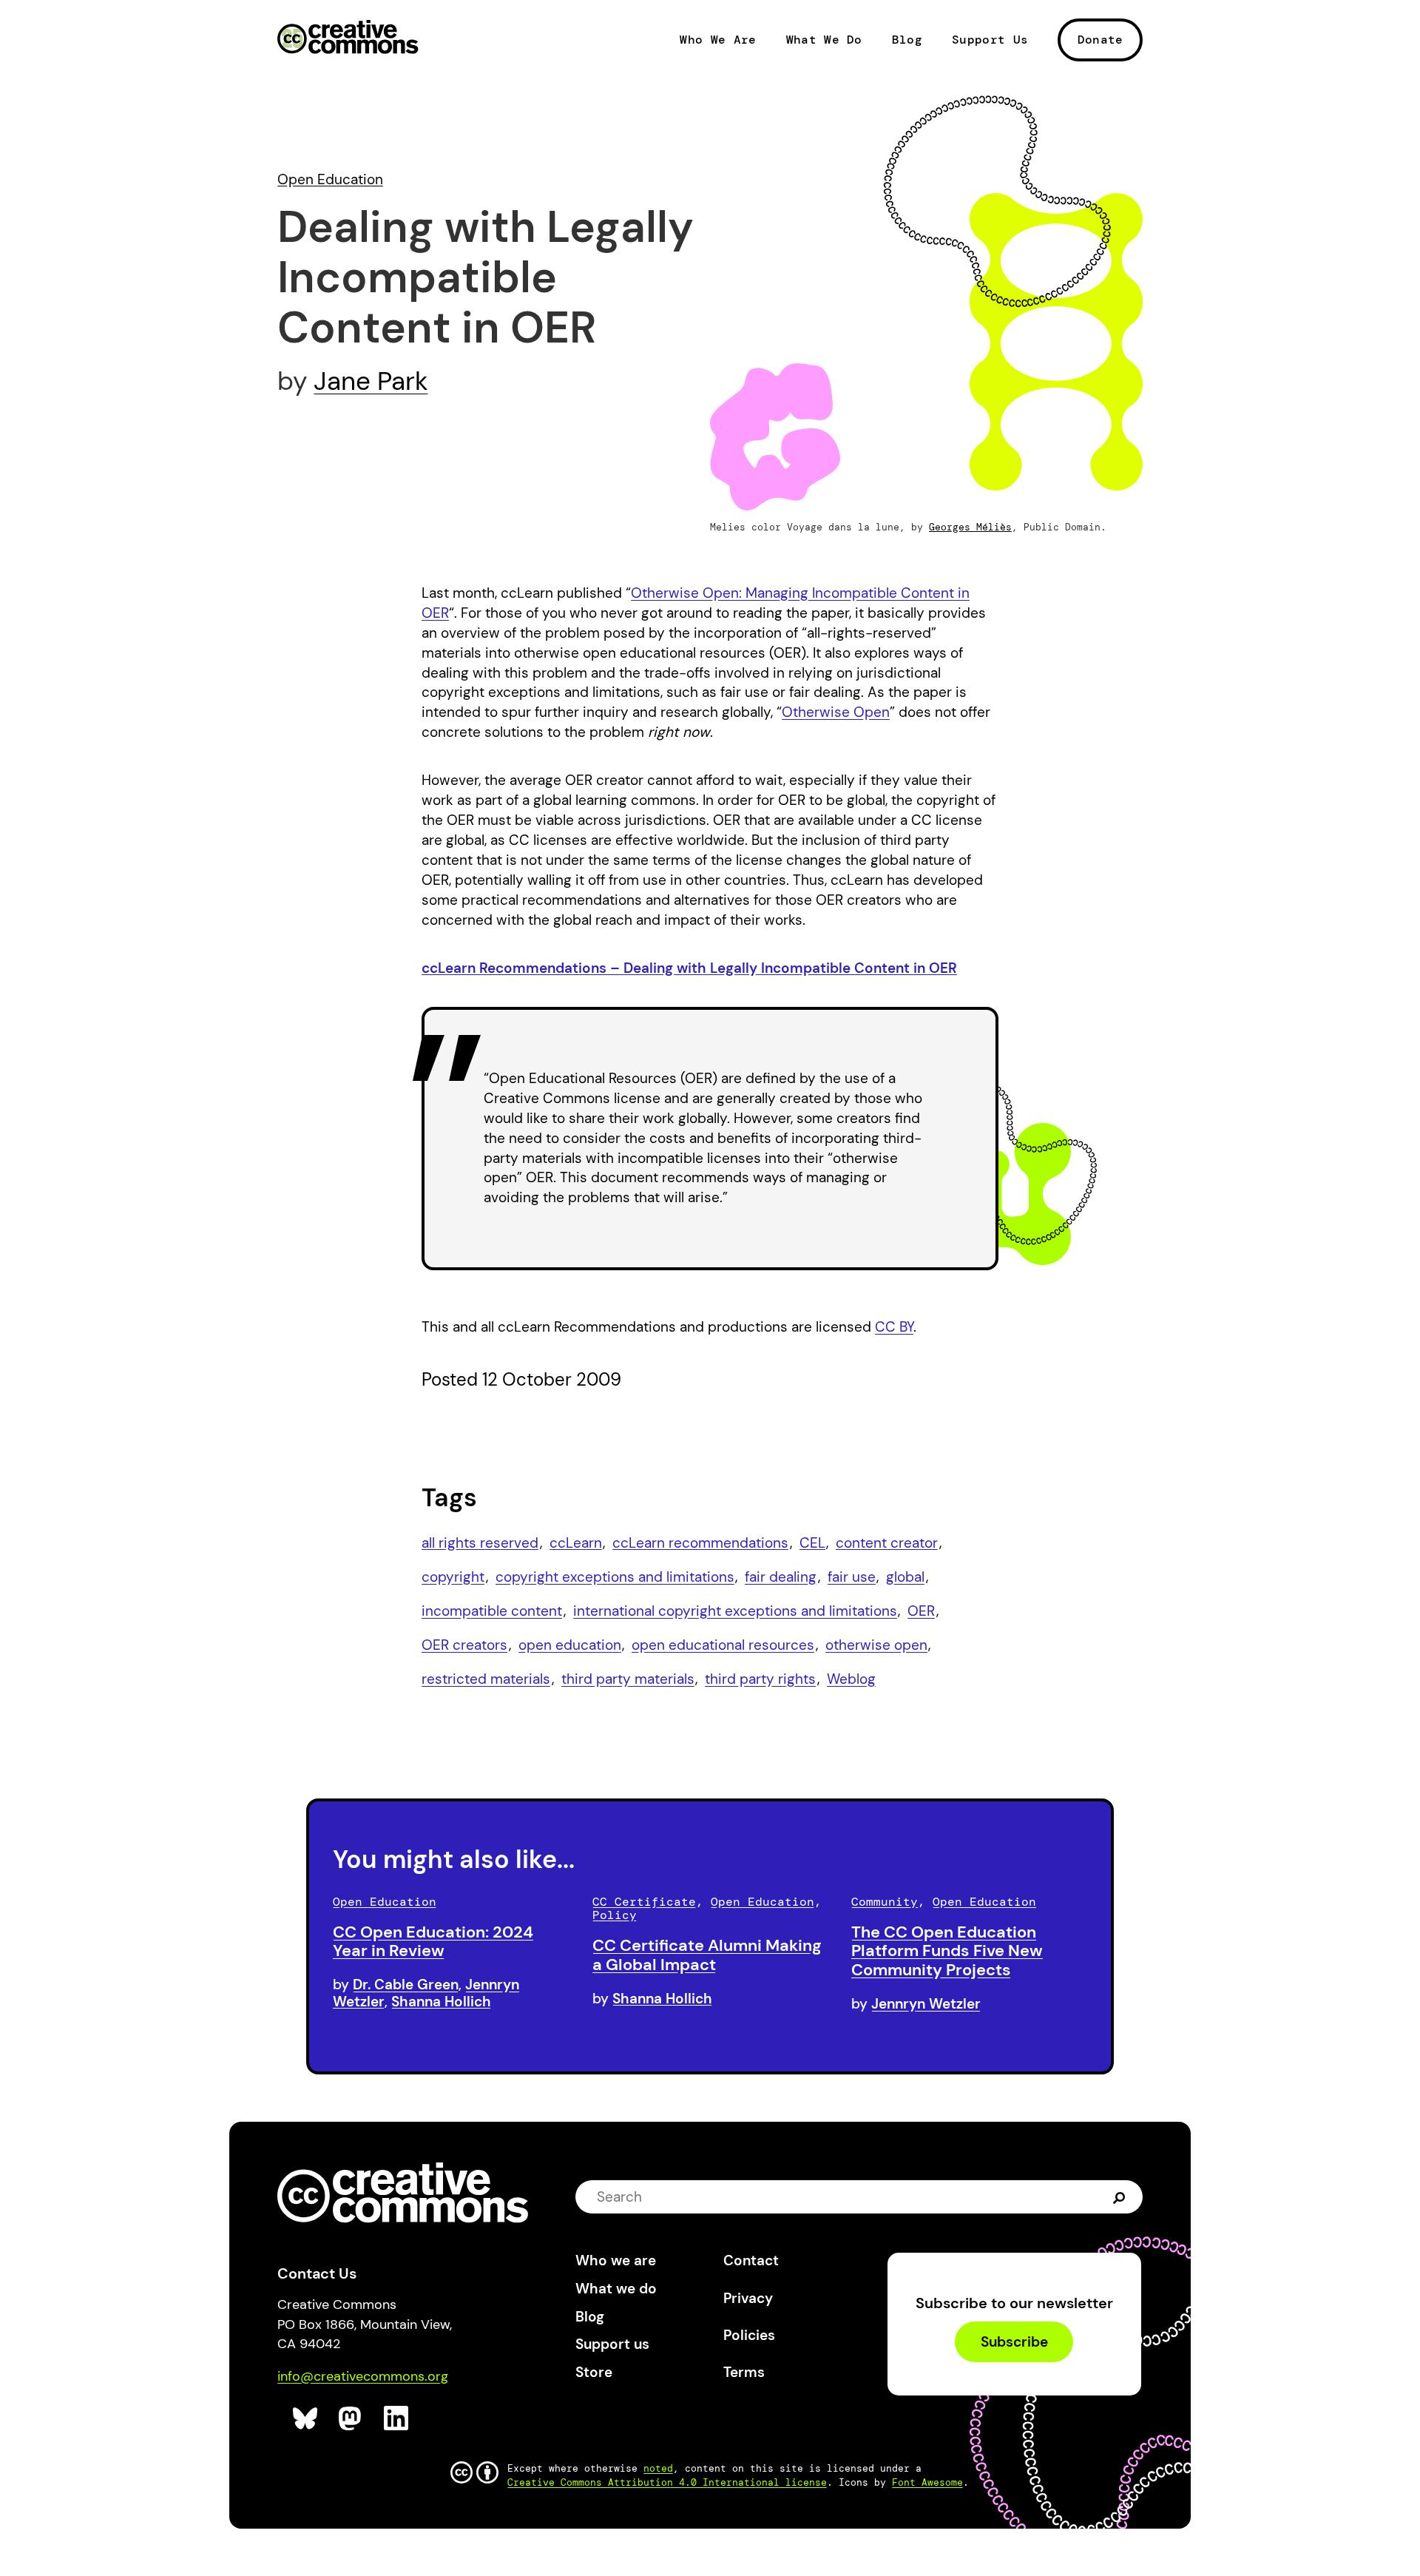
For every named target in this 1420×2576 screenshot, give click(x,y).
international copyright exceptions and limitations (735, 1611)
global (905, 1577)
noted (658, 2468)
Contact (751, 2260)
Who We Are (718, 40)
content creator (887, 1543)
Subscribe (1014, 2342)
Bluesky (306, 2419)
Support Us (990, 40)
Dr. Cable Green (406, 1985)
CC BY (894, 1327)
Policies (749, 2335)
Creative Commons (348, 38)
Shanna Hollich (441, 2002)
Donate (1100, 40)
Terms (744, 2372)
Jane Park (371, 381)
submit (1119, 2197)
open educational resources (723, 1645)
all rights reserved (480, 1543)
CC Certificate (644, 1902)
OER (921, 1611)
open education (570, 1645)
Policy (615, 1915)
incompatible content (492, 1611)
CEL (812, 1543)
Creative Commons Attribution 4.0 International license (667, 2482)
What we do (616, 2289)
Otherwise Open (836, 712)
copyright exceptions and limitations (615, 1577)
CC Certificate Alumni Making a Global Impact (707, 1955)
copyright (453, 1577)
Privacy (748, 2298)
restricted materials (486, 1679)
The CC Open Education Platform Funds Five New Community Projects (947, 1951)
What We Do (824, 40)
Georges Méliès (970, 527)
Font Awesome (927, 2482)
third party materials (628, 1679)
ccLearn (576, 1543)
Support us (612, 2344)
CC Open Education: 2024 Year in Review (433, 1942)
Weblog (851, 1679)
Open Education (330, 179)
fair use (852, 1577)
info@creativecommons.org (363, 2376)
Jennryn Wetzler (926, 2004)
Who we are (616, 2260)
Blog (907, 40)
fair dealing (781, 1577)
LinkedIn (397, 2419)
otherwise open (876, 1645)
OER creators (464, 1645)
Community (885, 1902)
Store (594, 2372)
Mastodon (352, 2419)
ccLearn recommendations (700, 1543)
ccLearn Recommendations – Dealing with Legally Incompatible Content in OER (689, 968)
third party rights (760, 1679)
